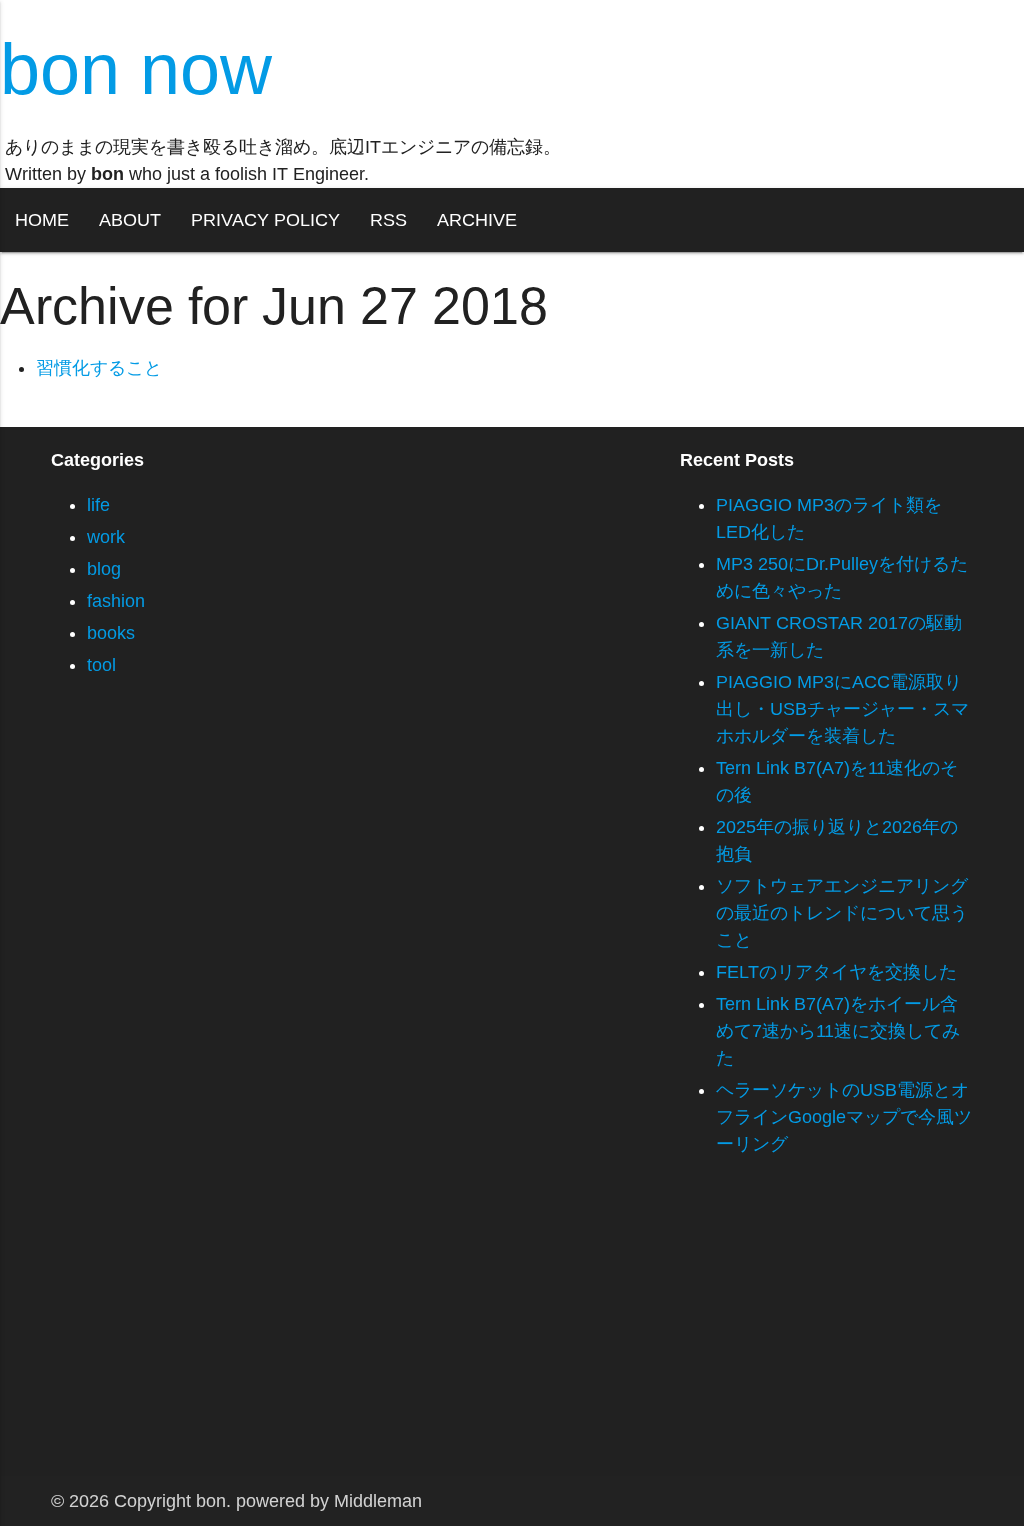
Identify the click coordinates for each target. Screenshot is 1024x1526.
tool (101, 665)
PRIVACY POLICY (265, 220)
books (111, 633)
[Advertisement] (512, 1336)
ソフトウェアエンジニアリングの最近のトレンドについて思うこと (842, 913)
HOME (42, 220)
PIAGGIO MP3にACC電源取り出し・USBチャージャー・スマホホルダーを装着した (842, 709)
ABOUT (130, 220)
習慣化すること (99, 368)
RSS (388, 220)
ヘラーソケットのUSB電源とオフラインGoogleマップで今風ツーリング (844, 1117)
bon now (136, 69)
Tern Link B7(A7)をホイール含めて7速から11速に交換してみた (838, 1031)
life (98, 505)
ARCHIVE (477, 220)
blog (104, 569)
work (106, 537)
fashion (116, 601)
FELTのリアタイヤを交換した (836, 972)
